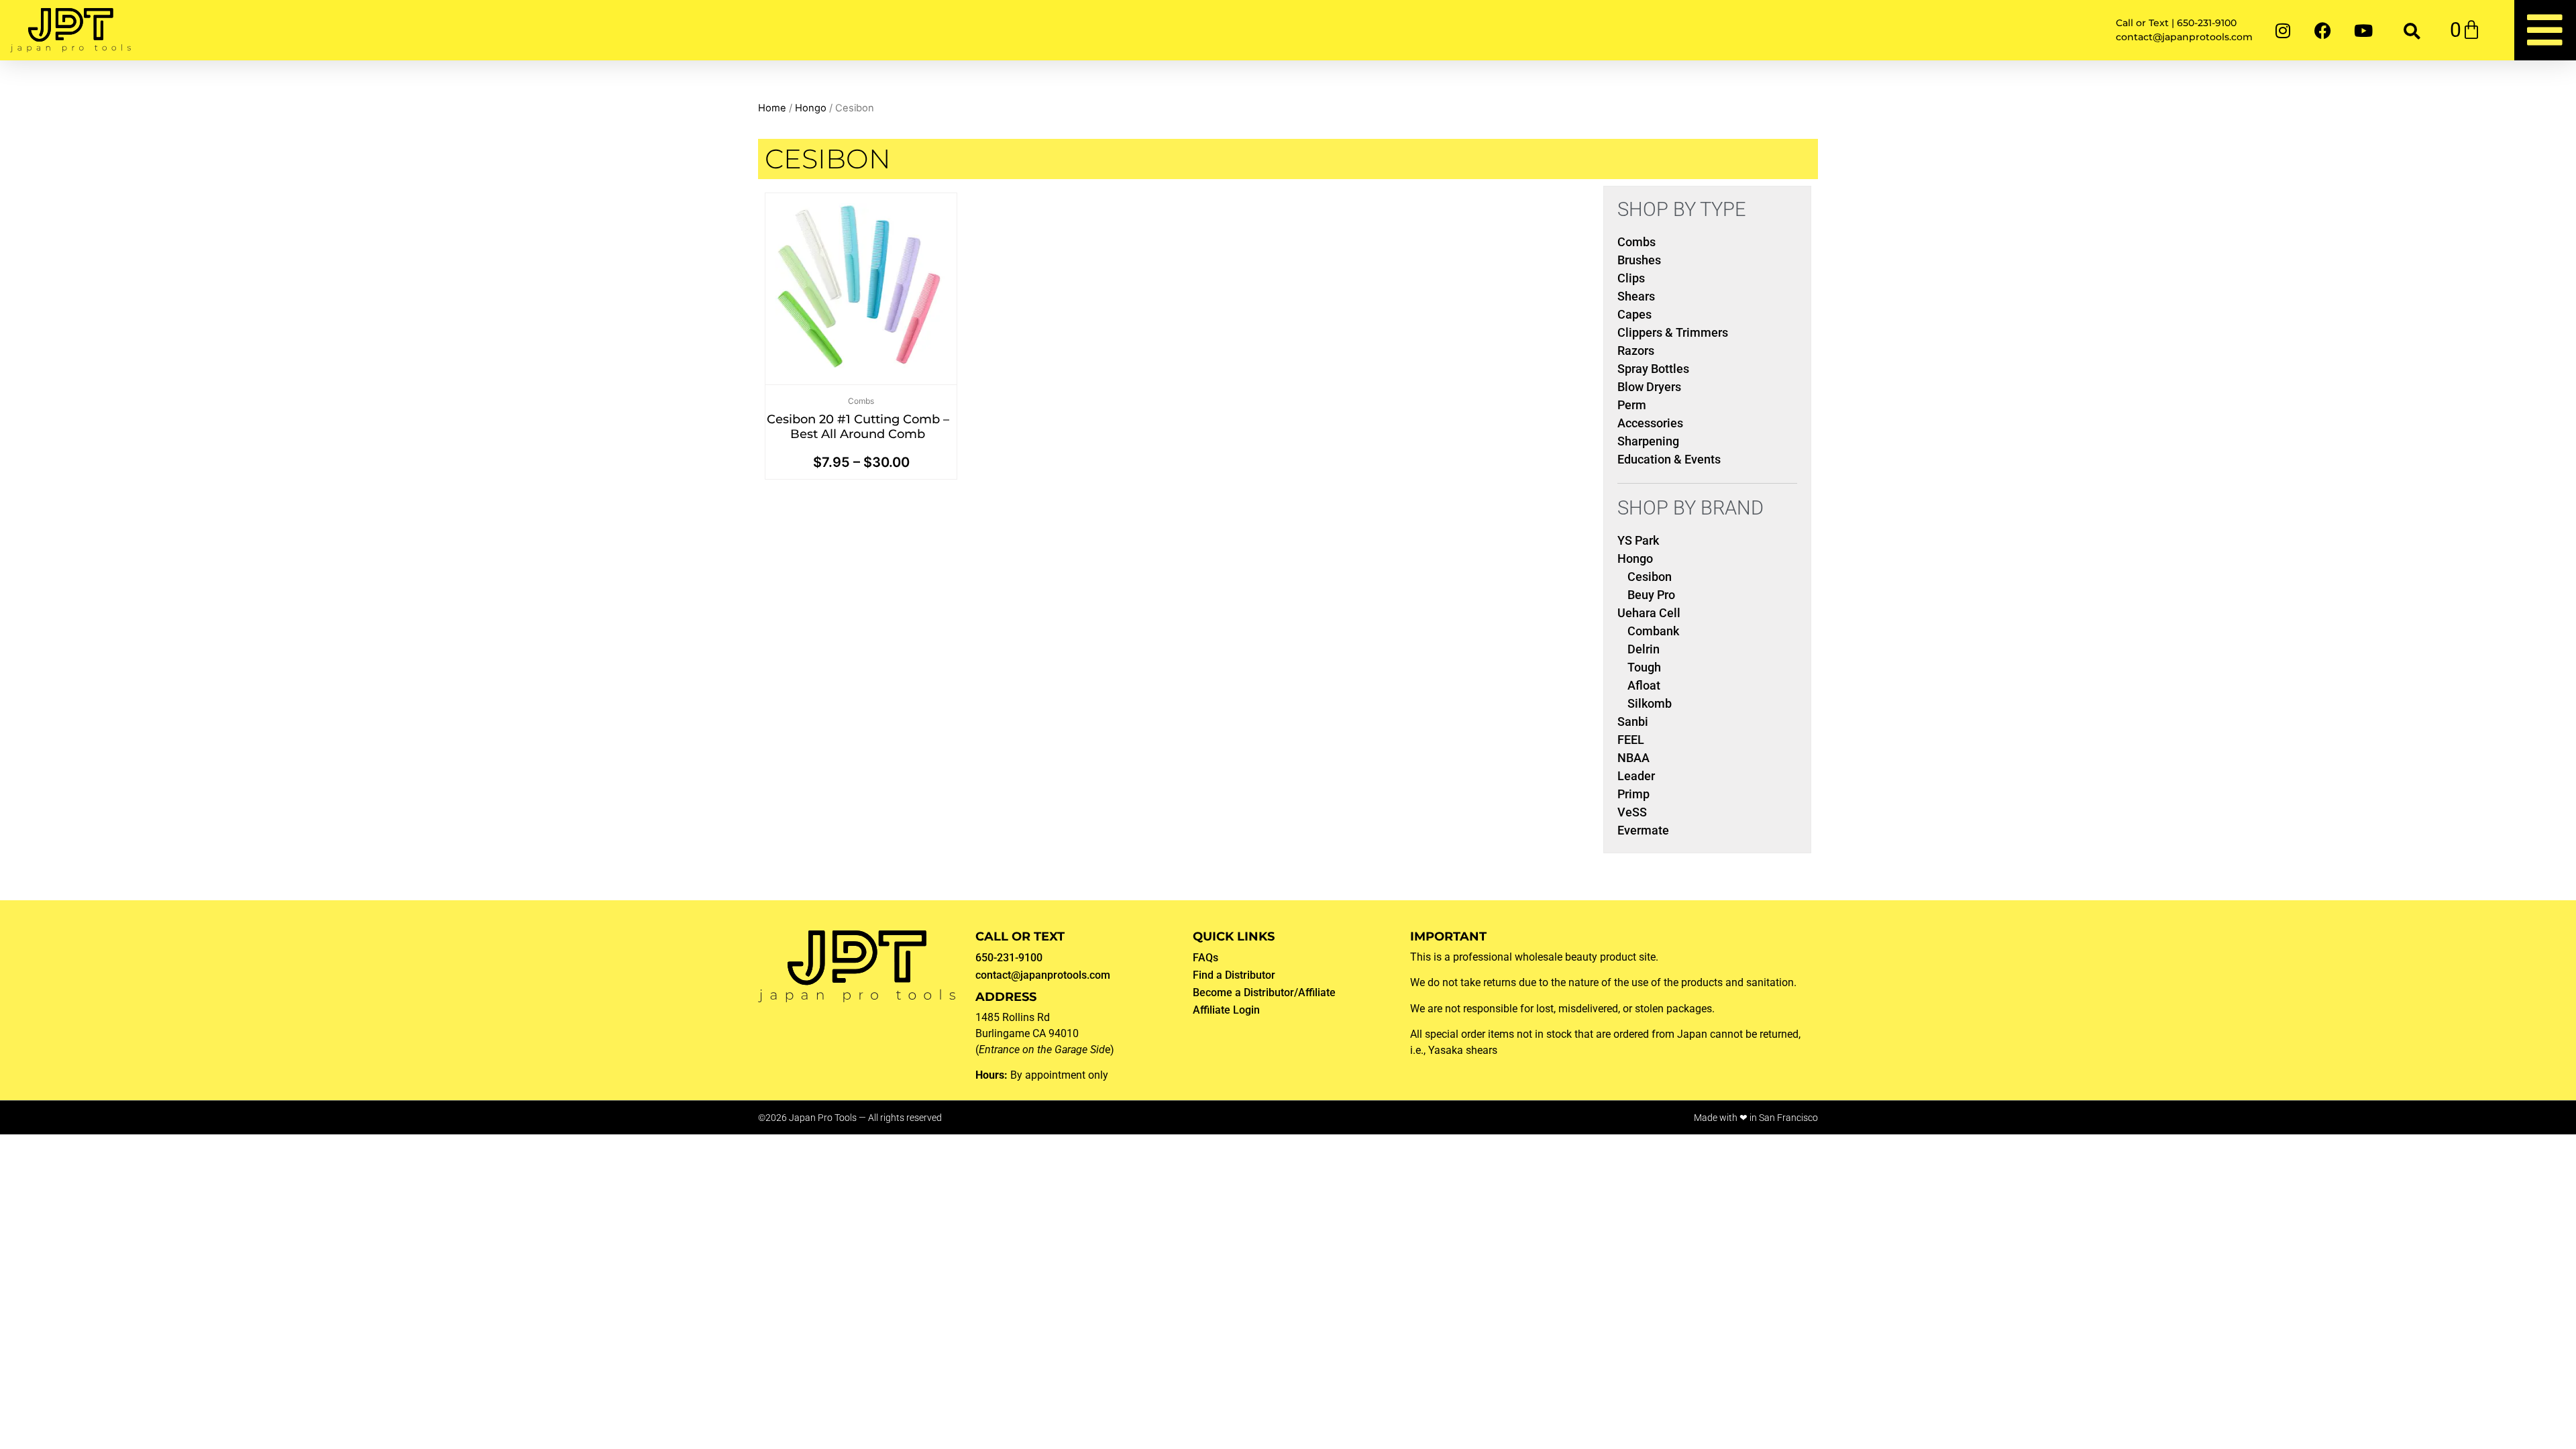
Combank (1653, 631)
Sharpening (1648, 441)
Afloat (1644, 685)
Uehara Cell (1649, 613)
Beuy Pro (1651, 595)
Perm (1632, 405)
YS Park (1638, 540)
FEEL (1631, 740)
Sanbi (1633, 721)
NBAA (1633, 758)
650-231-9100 (1009, 958)
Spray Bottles (1653, 369)
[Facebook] (2323, 30)
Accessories (1650, 423)
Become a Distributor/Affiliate (1264, 992)
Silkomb (1650, 703)
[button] (2412, 31)
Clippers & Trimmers (1673, 332)
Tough (1644, 667)
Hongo (811, 108)
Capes (1634, 314)
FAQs (1205, 958)
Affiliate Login (1226, 1010)
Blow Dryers (1649, 387)
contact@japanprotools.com (1043, 975)
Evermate (1643, 830)
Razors (1636, 351)
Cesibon (1650, 577)
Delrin (1644, 649)
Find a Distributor (1234, 975)
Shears (1636, 296)
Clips (1631, 278)
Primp (1633, 794)
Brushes (1639, 260)
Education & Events (1669, 459)
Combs (861, 401)
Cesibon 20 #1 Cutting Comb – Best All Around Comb (858, 427)
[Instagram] (2283, 30)
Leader (1636, 776)
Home (772, 108)
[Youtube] (2363, 30)
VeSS (1632, 812)
